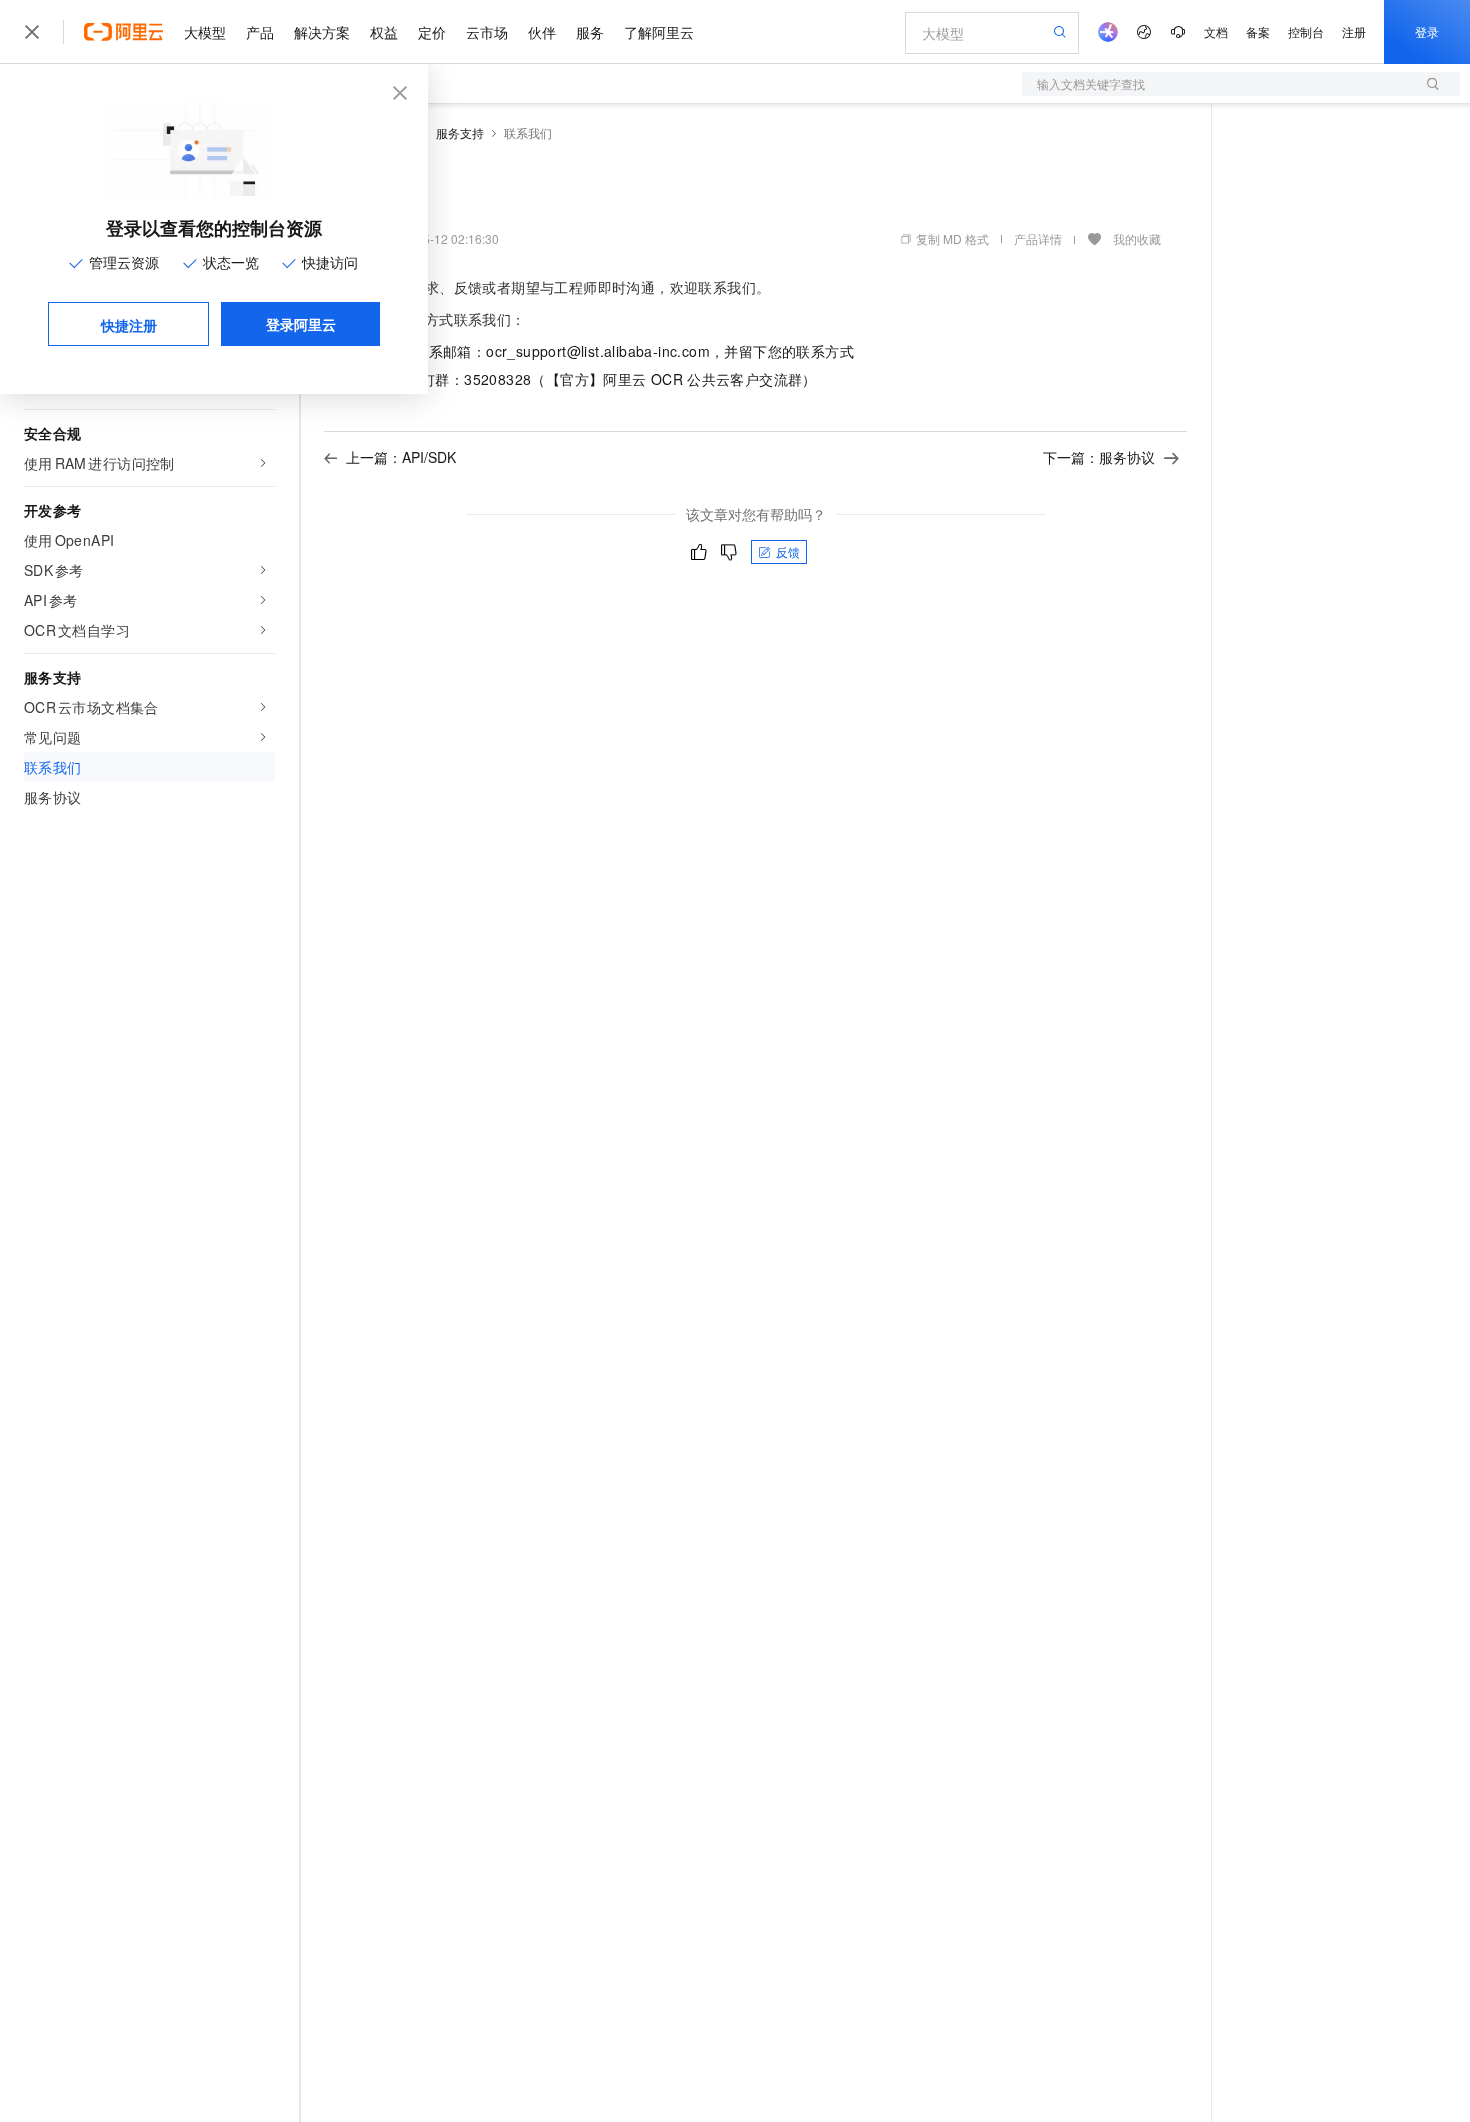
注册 (1354, 31)
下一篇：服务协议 (1099, 457)
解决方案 (322, 32)
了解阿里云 (659, 32)
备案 (1258, 31)
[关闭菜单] (32, 32)
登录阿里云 (301, 324)
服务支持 (460, 132)
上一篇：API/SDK (401, 457)
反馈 (788, 551)
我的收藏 (1137, 238)
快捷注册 (129, 325)
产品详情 (1038, 238)
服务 (590, 32)
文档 (1216, 31)
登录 (1427, 31)
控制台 (1306, 31)
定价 (432, 32)
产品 (260, 32)
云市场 (487, 32)
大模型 (205, 32)
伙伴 (542, 32)
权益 (384, 32)
